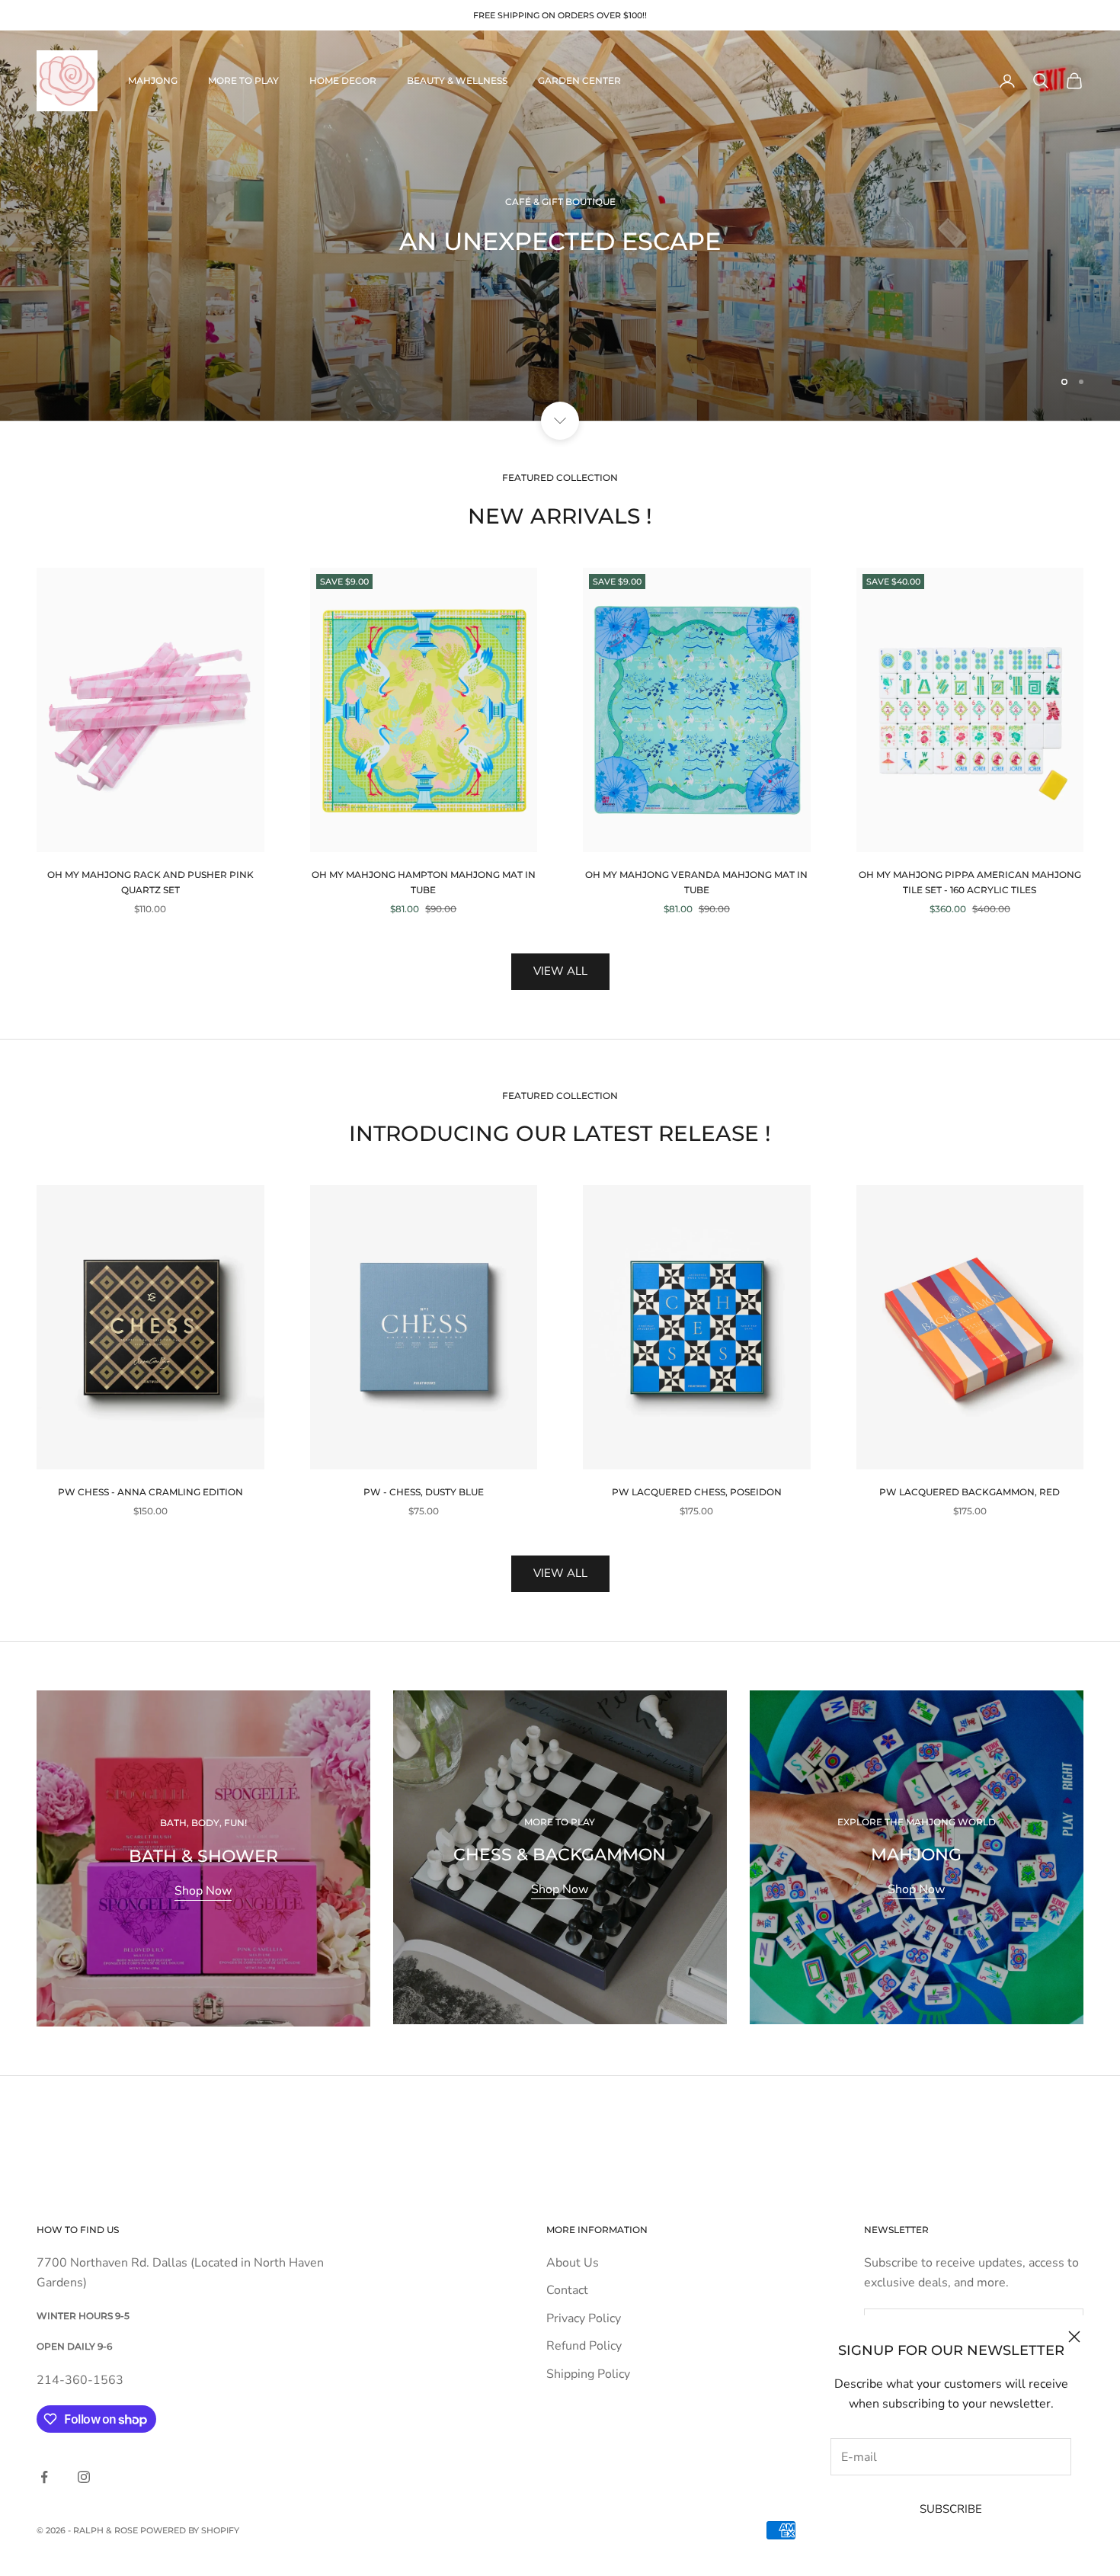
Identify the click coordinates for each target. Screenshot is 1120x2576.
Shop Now (203, 1891)
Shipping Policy (588, 2374)
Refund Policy (584, 2346)
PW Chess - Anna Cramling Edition (150, 1492)
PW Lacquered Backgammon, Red (970, 1492)
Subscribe (951, 2509)
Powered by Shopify (190, 2530)
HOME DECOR (343, 80)
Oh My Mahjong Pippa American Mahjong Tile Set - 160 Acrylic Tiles (970, 882)
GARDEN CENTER (579, 80)
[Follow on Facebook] (44, 2477)
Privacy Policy (584, 2318)
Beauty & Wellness (457, 80)
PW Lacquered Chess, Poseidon (697, 1492)
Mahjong (153, 80)
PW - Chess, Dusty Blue (424, 1492)
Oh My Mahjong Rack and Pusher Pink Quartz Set (150, 882)
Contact (567, 2290)
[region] (560, 226)
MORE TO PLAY (243, 80)
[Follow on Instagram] (84, 2477)
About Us (573, 2263)
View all (560, 971)
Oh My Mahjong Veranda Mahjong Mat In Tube (696, 882)
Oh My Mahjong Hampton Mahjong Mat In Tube (424, 882)
